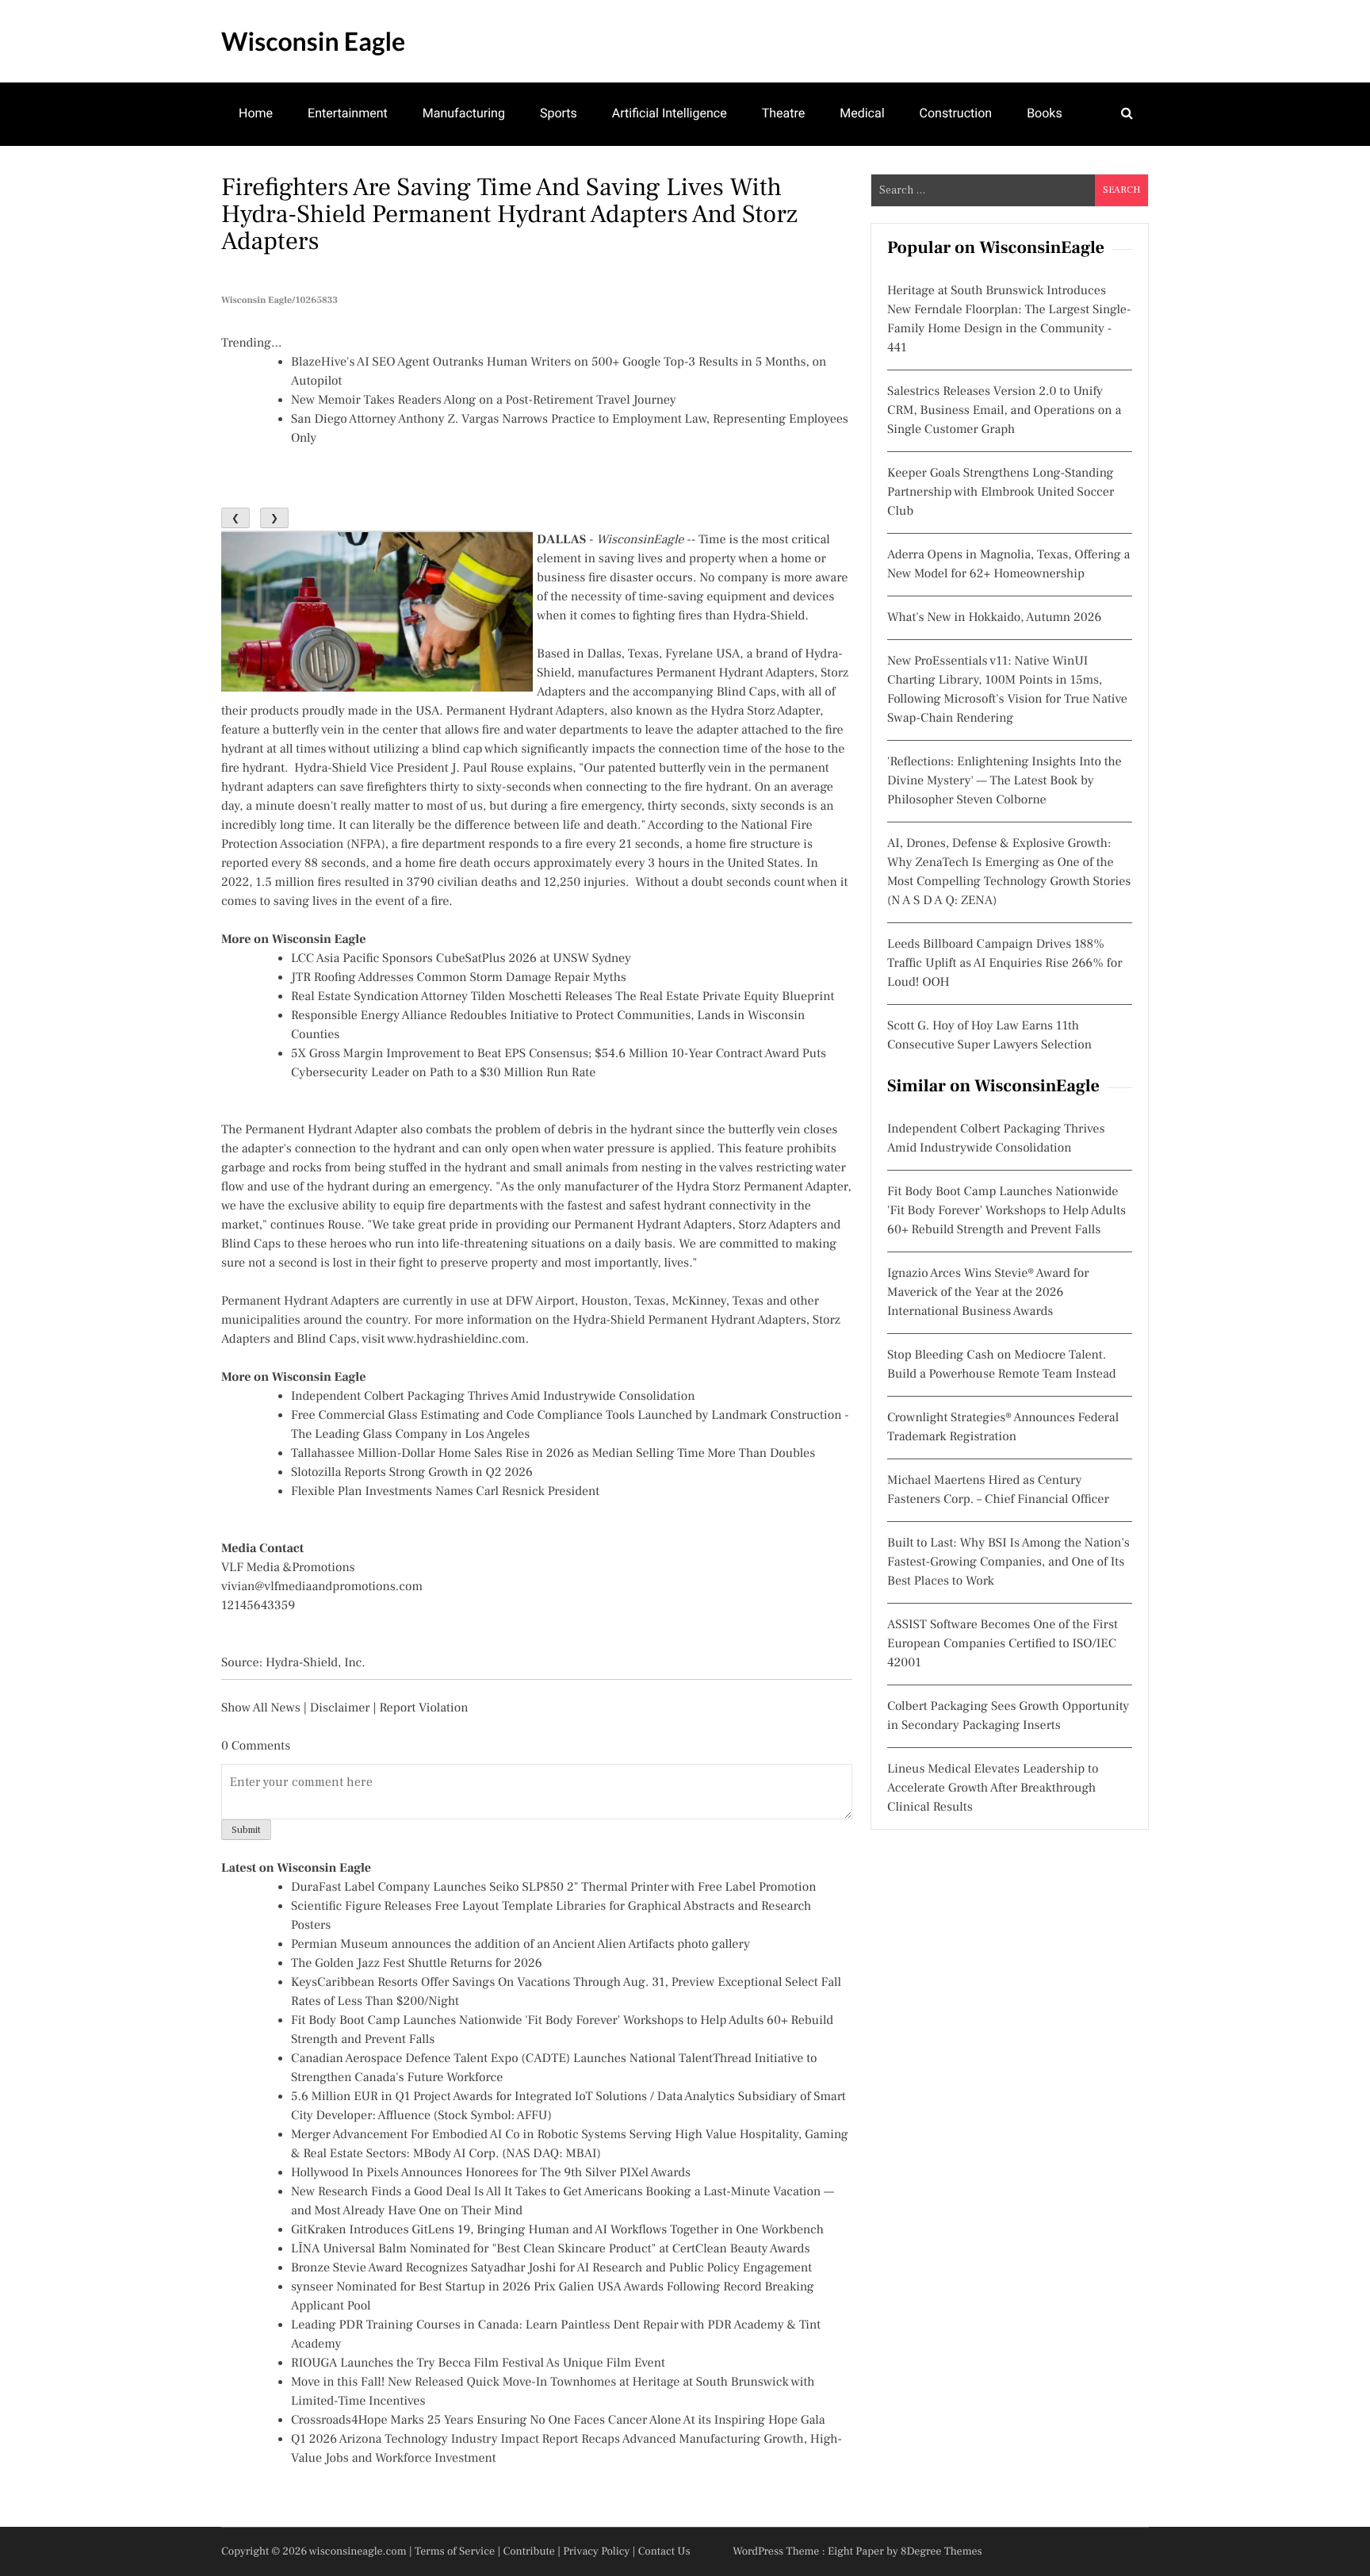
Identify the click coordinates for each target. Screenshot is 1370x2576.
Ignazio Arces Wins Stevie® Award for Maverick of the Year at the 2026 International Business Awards (988, 1293)
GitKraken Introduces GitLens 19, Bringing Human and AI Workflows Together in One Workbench (557, 2230)
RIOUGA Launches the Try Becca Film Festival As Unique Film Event (478, 2363)
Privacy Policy (596, 2551)
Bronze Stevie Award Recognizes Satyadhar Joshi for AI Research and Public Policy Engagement (551, 2268)
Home (256, 113)
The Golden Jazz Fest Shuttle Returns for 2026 (417, 1964)
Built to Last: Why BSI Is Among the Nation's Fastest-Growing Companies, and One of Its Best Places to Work (1008, 1562)
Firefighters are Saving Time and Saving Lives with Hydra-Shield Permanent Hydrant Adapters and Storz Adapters (509, 214)
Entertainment (348, 113)
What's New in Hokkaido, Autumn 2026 (994, 618)
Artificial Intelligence (670, 113)
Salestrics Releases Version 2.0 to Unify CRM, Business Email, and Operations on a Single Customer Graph (1004, 411)
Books (1045, 113)
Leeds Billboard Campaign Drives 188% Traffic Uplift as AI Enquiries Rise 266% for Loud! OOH (1005, 964)
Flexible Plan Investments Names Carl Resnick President (445, 1492)
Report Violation (423, 1708)
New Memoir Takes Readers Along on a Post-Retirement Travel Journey (484, 401)
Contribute (529, 2551)
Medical (862, 113)
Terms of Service (455, 2551)
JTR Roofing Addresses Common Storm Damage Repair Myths (459, 978)
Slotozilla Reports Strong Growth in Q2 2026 (412, 1473)
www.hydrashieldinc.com (456, 1340)
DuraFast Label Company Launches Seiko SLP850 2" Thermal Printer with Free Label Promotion (554, 1888)
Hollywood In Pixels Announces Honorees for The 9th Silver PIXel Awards (491, 2173)
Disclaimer (340, 1708)
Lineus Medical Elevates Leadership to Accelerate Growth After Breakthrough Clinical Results (993, 1788)
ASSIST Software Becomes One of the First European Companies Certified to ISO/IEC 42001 (1003, 1644)
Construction (956, 113)
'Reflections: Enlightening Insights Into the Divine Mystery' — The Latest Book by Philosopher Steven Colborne (1005, 781)
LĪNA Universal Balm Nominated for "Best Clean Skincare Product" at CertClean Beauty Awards (550, 2249)
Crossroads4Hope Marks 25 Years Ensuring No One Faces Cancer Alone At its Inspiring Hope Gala (558, 2421)
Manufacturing (464, 113)
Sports (559, 113)
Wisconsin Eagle (313, 41)
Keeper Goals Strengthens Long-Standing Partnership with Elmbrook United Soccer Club (1001, 493)
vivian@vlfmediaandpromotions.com (322, 1587)
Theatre (784, 113)
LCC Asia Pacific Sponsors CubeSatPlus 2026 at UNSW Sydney (461, 959)
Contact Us (664, 2551)
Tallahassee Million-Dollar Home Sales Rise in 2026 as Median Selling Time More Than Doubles (553, 1454)
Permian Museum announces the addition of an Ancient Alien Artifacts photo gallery (520, 1945)
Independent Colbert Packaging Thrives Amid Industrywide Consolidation (493, 1397)
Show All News (261, 1708)
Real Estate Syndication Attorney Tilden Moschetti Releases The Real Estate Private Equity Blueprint (563, 997)
